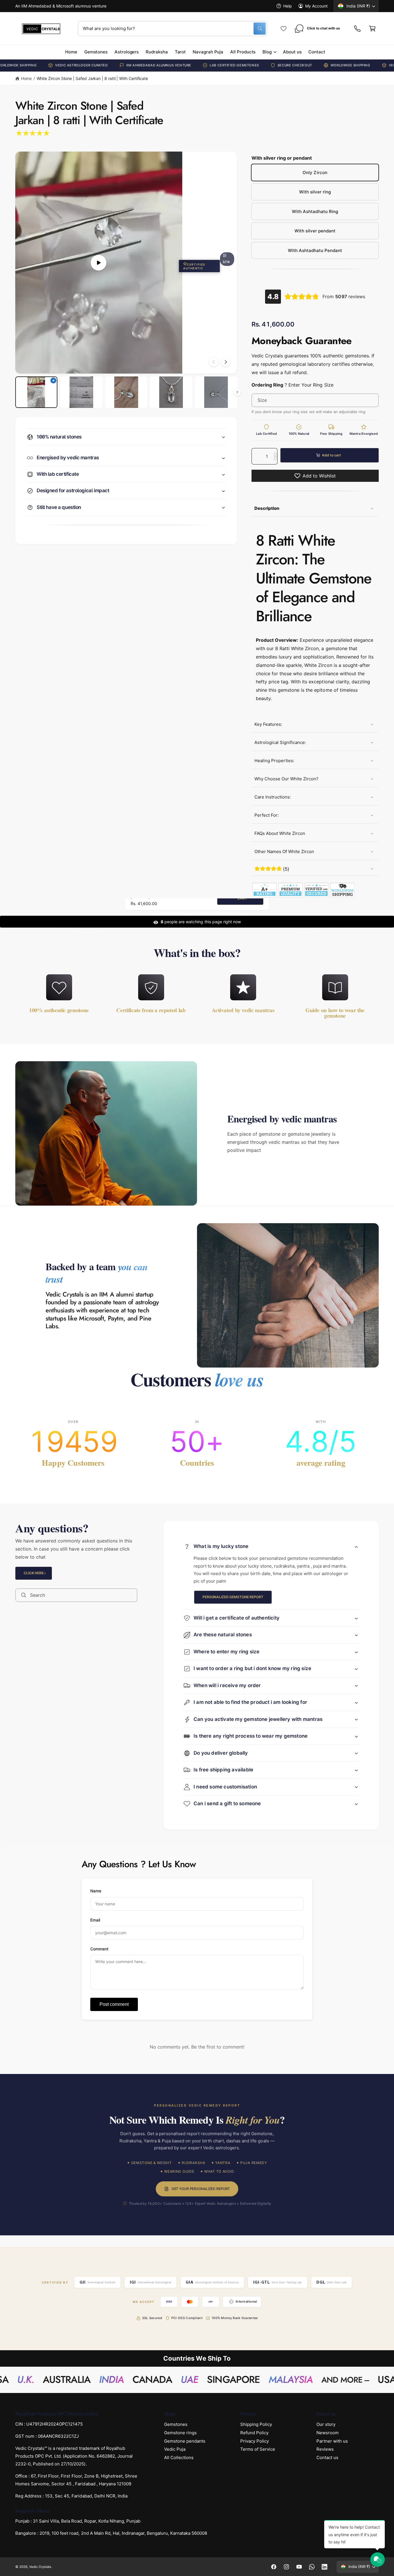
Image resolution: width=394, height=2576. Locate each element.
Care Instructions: (273, 797)
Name (96, 1891)
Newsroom (328, 2433)
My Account (316, 6)
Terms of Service (258, 2449)
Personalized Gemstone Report (233, 1597)
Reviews (325, 2449)
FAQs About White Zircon (280, 833)
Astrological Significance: (280, 742)
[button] (372, 29)
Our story (326, 2424)
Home (26, 78)
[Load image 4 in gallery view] (216, 392)
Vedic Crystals (40, 2567)
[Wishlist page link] (284, 29)
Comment (99, 1949)
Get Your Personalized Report (201, 2189)
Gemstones (176, 2424)
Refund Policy (254, 2433)
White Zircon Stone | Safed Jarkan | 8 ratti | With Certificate (92, 78)
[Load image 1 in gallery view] (81, 392)
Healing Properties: (274, 761)
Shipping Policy (256, 2424)
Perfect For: (267, 815)
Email (95, 1920)
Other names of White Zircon (284, 851)
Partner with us (332, 2441)
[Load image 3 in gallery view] (171, 392)
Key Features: (268, 724)
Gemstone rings (180, 2433)
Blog (267, 52)
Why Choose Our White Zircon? (286, 779)
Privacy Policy (255, 2441)
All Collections (179, 2457)
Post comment (114, 2004)
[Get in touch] (357, 29)
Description (267, 509)
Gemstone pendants (185, 2441)
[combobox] (172, 29)
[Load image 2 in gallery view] (126, 392)
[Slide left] (214, 362)
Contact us (327, 2457)
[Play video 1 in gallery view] (36, 392)
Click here (34, 1573)
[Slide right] (226, 362)
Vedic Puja (175, 2449)
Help (288, 6)
